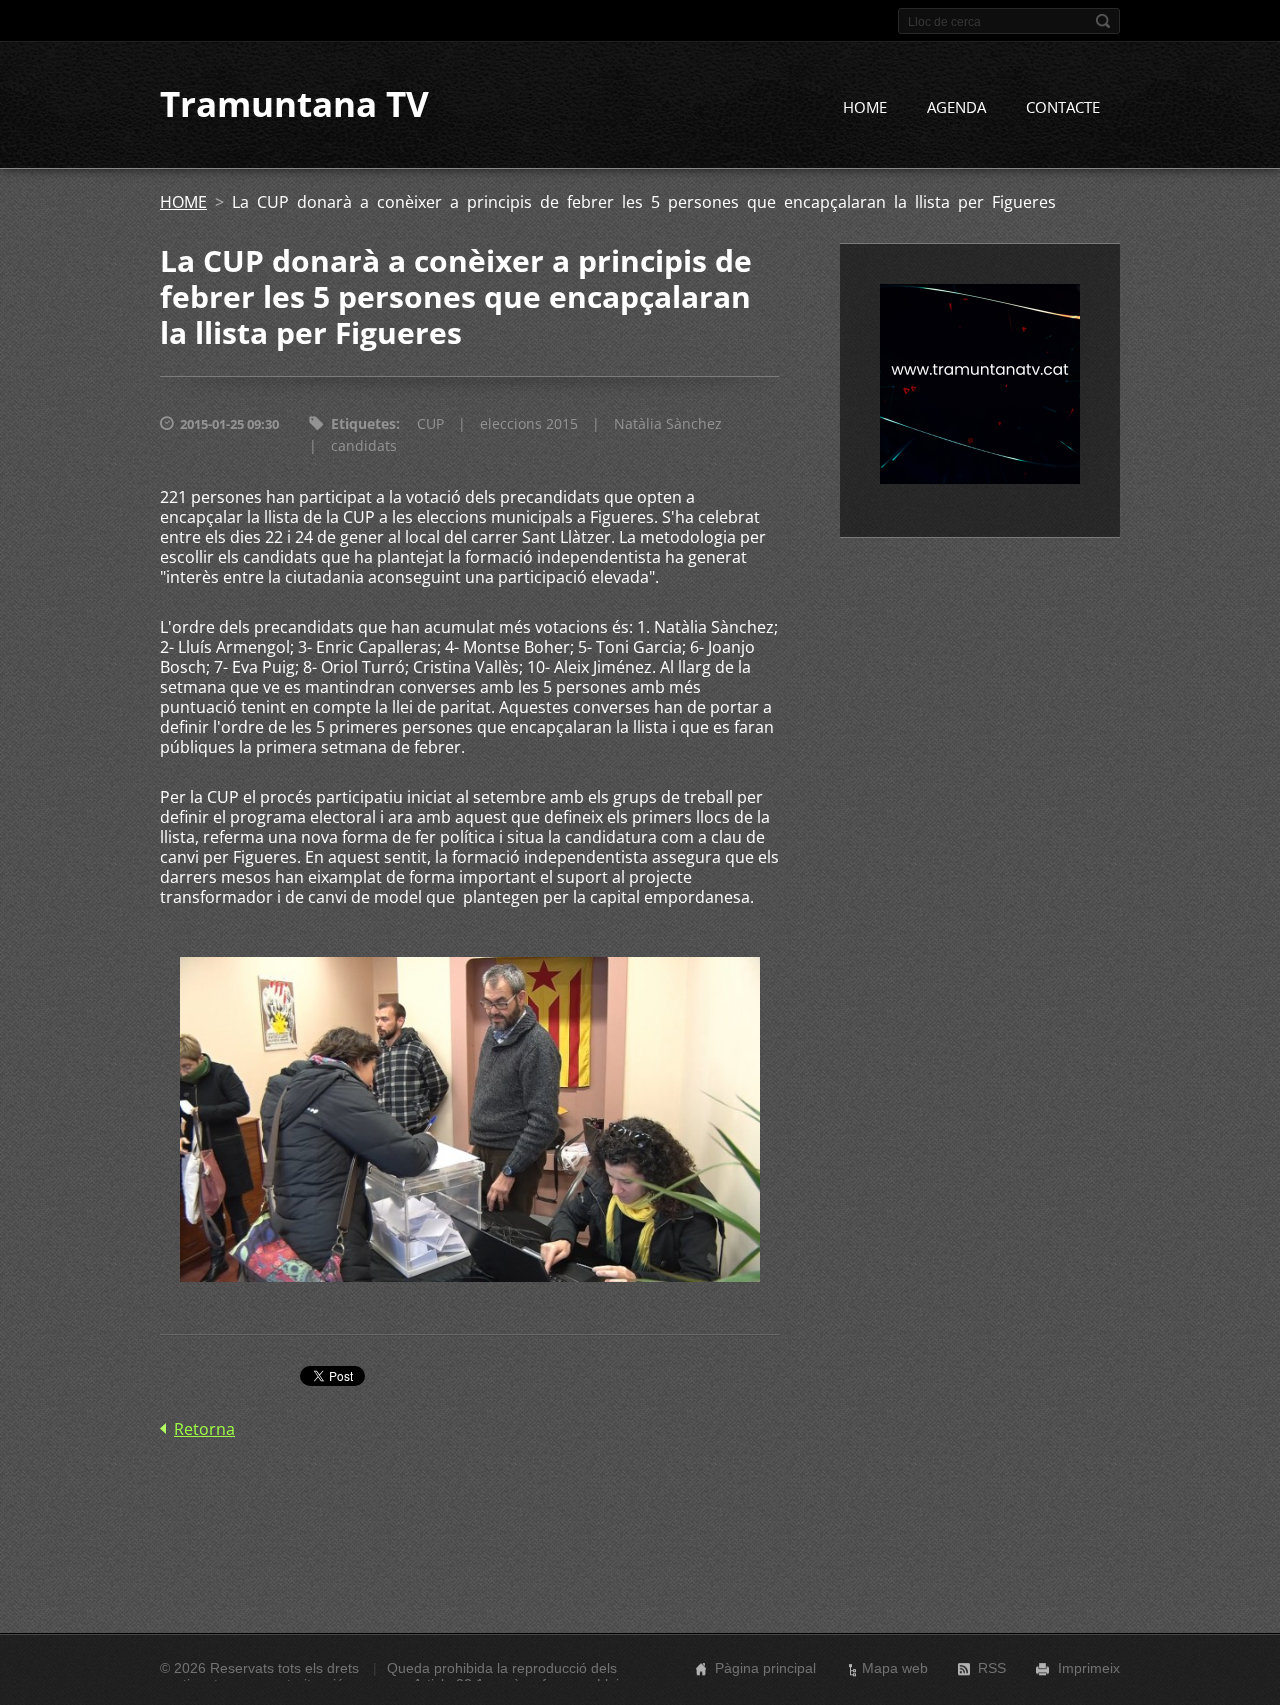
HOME (865, 107)
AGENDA (956, 107)
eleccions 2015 (529, 423)
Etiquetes (363, 423)
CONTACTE (1063, 107)
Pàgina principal (765, 1668)
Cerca (1103, 21)
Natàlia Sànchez (668, 423)
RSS (992, 1668)
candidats (364, 445)
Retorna (204, 1429)
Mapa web (895, 1668)
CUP (430, 423)
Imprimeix (1089, 1668)
